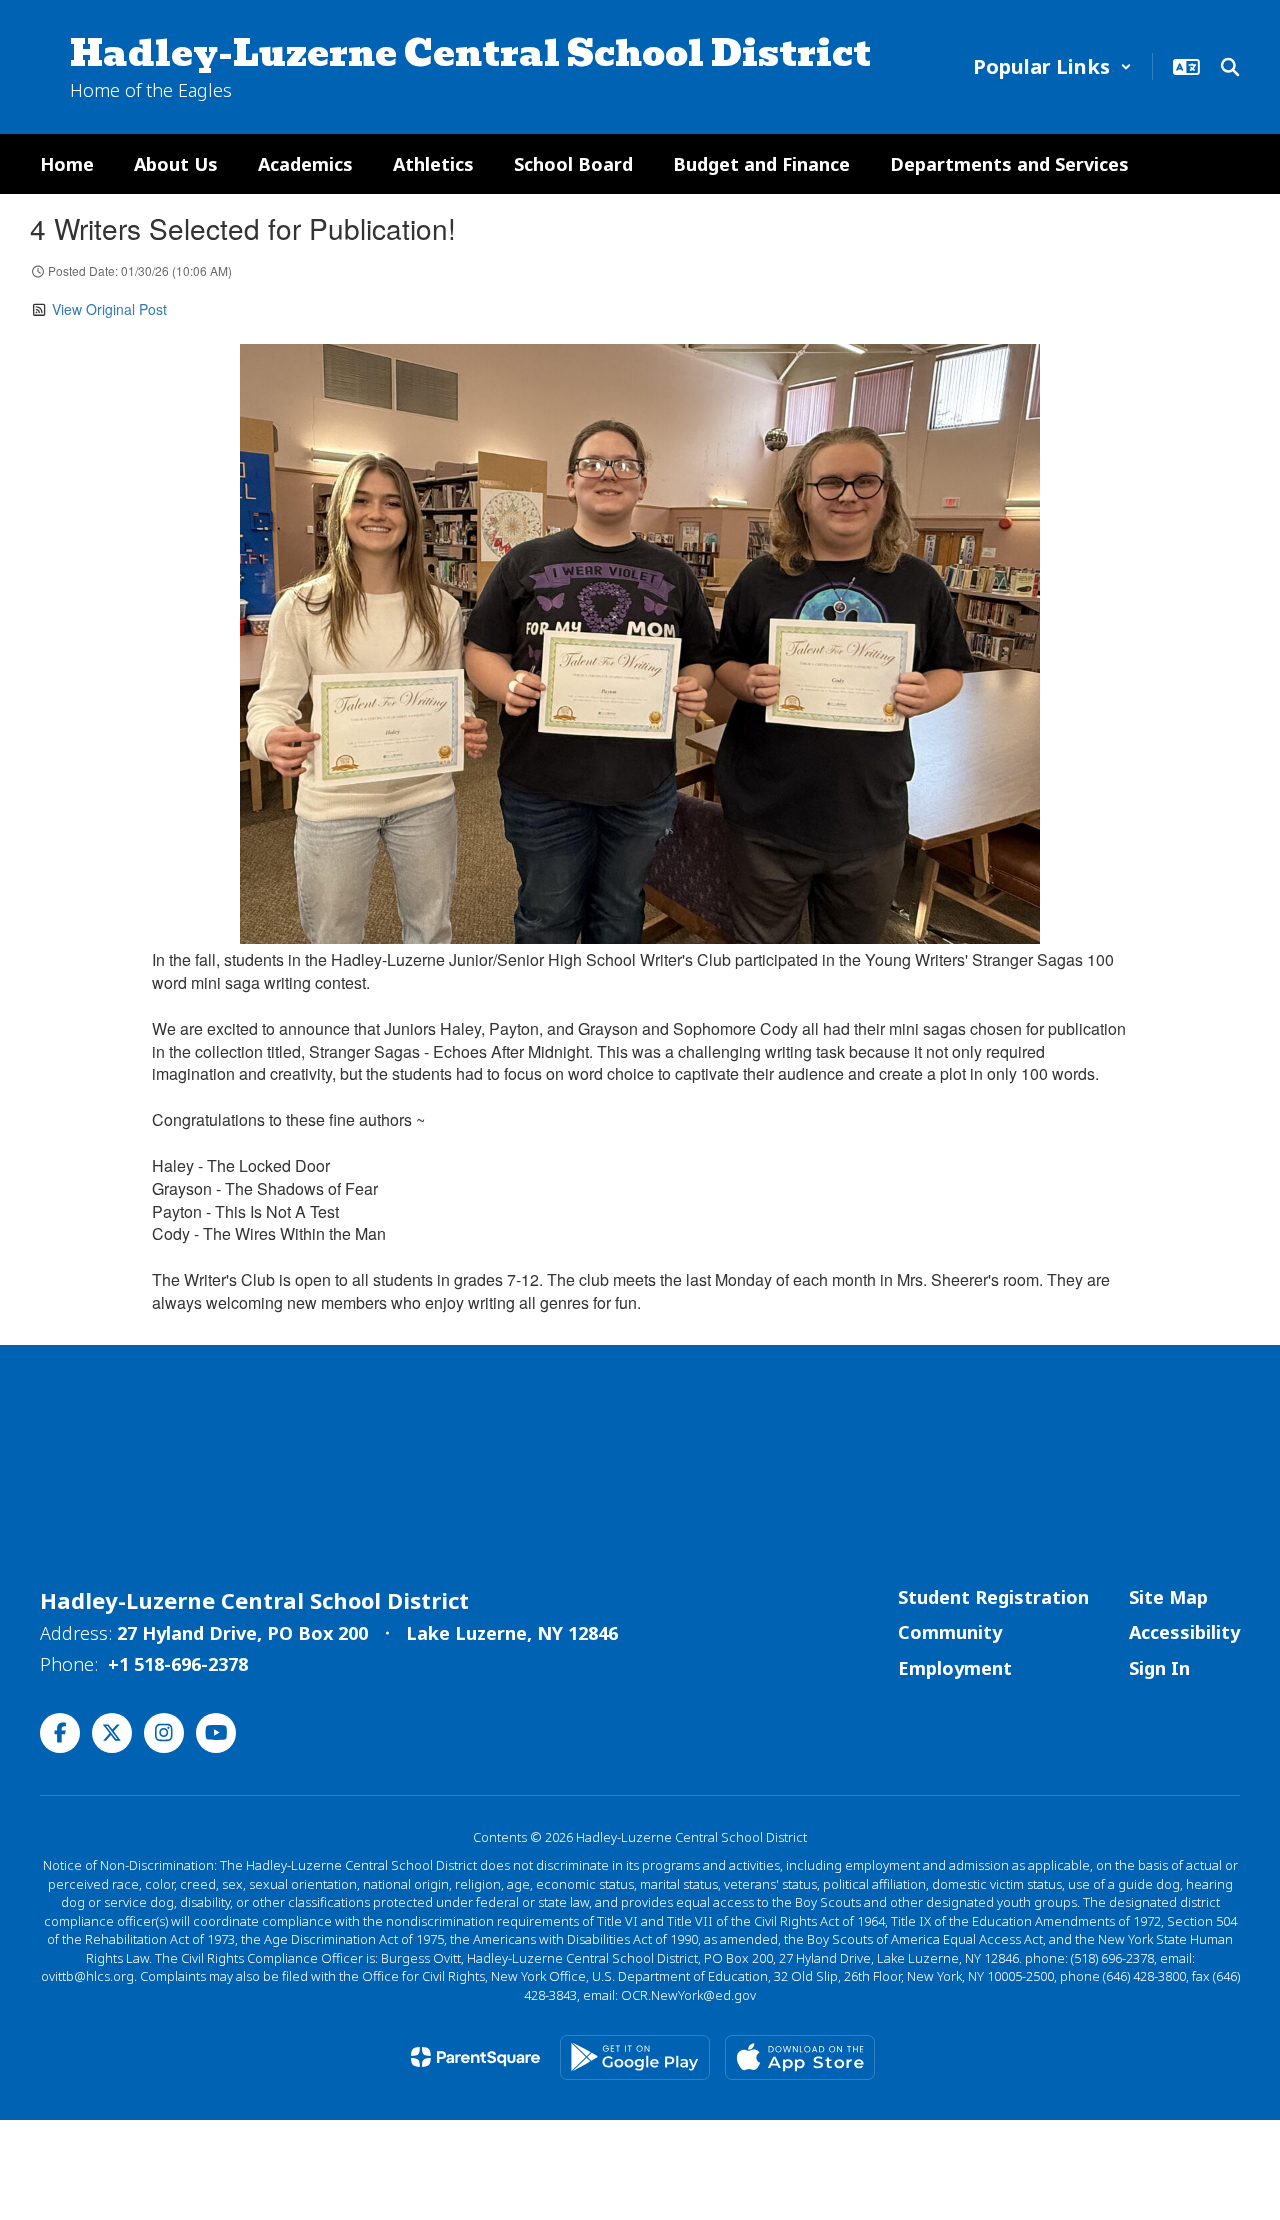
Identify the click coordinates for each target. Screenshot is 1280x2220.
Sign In (1159, 1668)
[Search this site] (1230, 67)
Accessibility (1184, 1632)
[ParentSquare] (475, 2057)
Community (950, 1632)
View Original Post (109, 309)
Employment (955, 1668)
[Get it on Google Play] (635, 2057)
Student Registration (993, 1597)
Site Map (1168, 1597)
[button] (1052, 66)
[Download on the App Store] (800, 2057)
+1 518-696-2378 (178, 1664)
